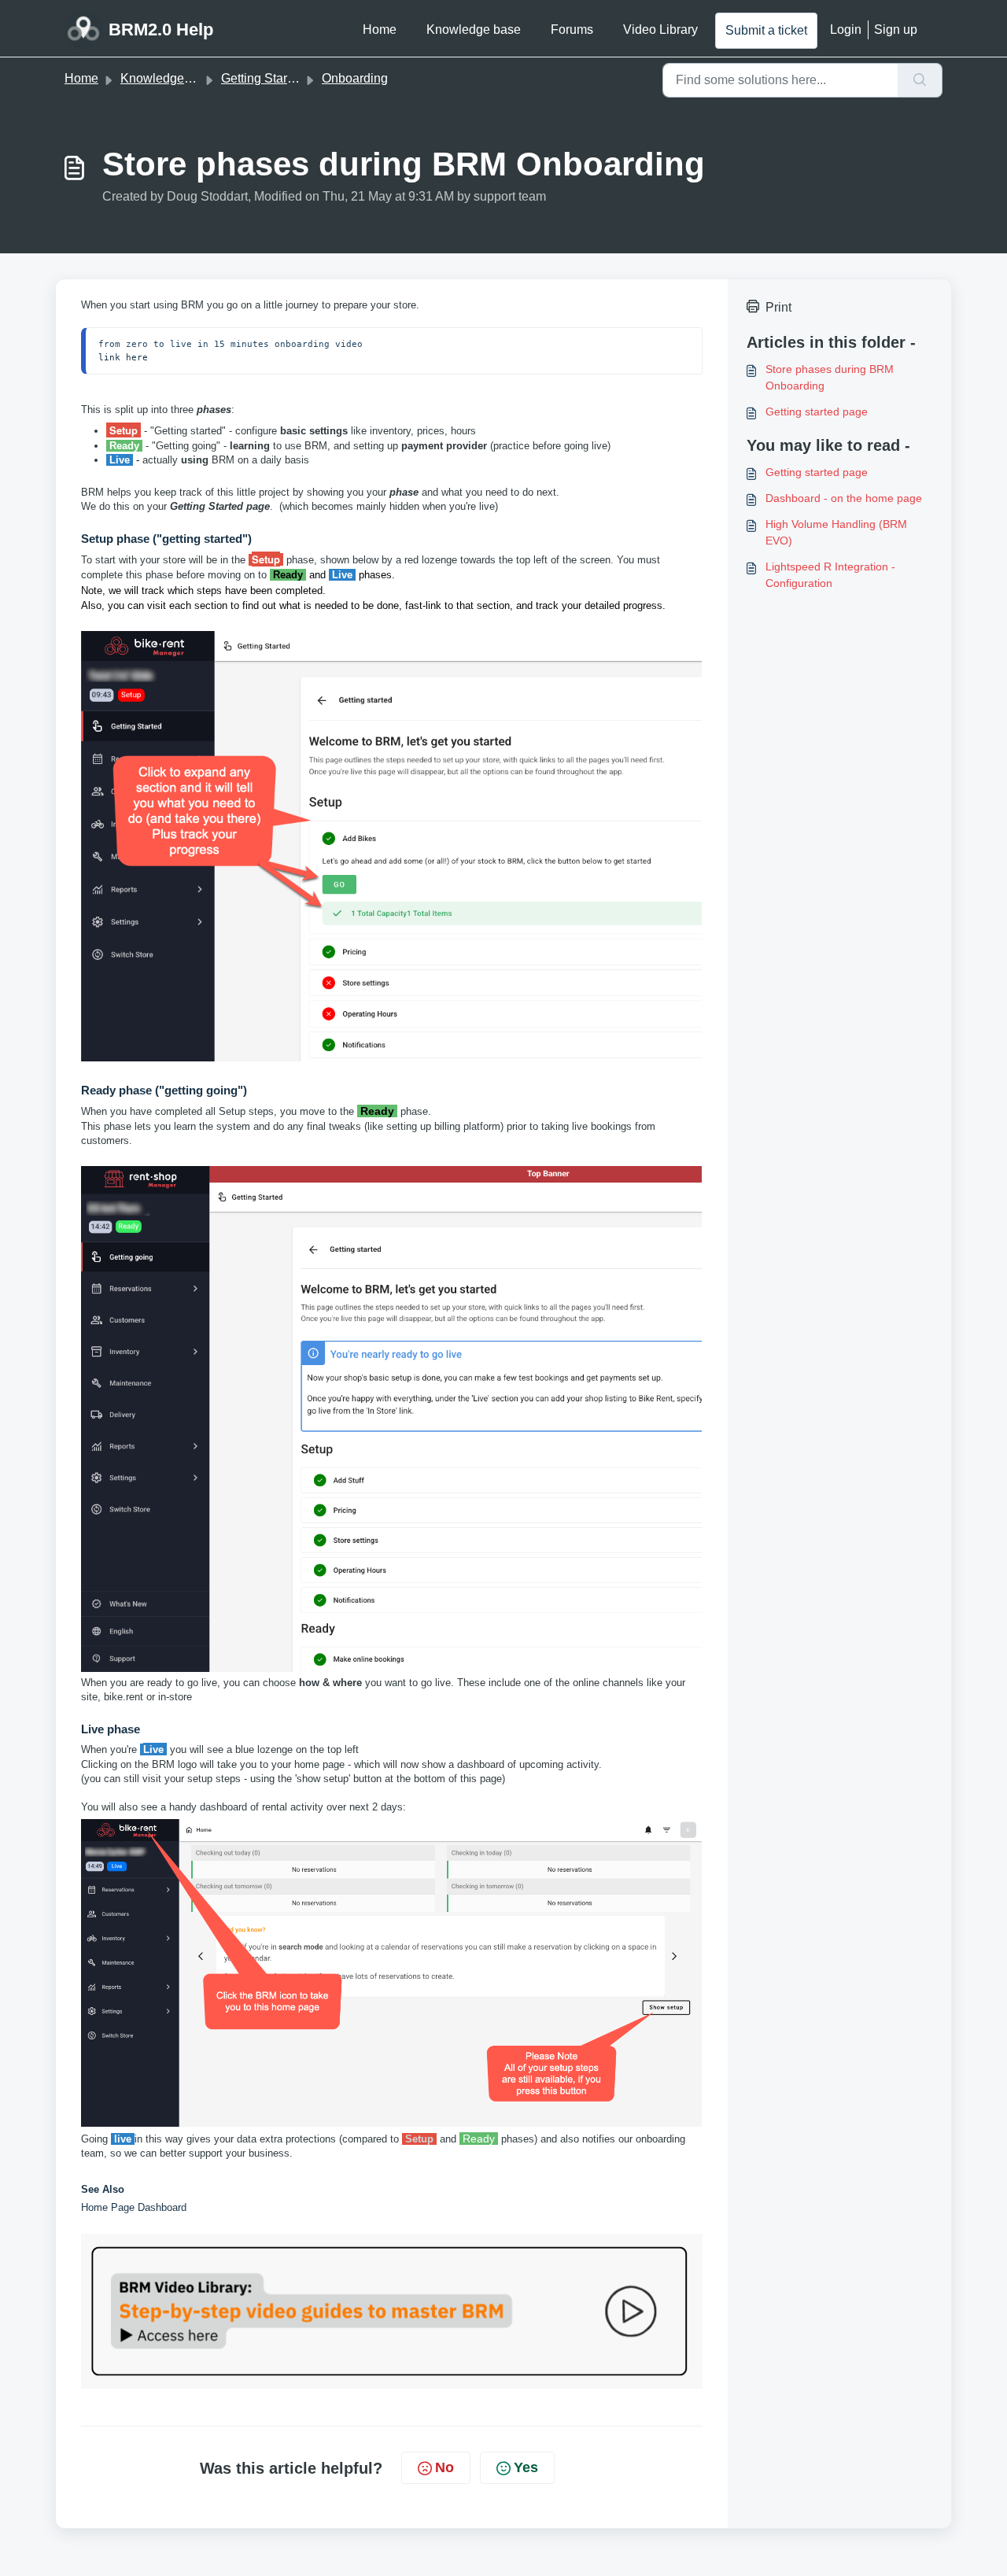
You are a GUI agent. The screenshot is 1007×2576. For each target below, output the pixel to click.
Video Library (660, 30)
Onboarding (355, 78)
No (444, 2467)
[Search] (920, 80)
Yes (526, 2467)
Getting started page (817, 411)
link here (123, 357)
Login (846, 30)
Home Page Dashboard (134, 2207)
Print (778, 307)
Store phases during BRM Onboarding (830, 377)
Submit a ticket (766, 30)
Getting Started (263, 78)
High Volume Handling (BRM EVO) (836, 532)
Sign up (896, 30)
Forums (572, 30)
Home (380, 30)
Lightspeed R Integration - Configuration (830, 575)
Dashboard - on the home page (844, 498)
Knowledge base (474, 30)
